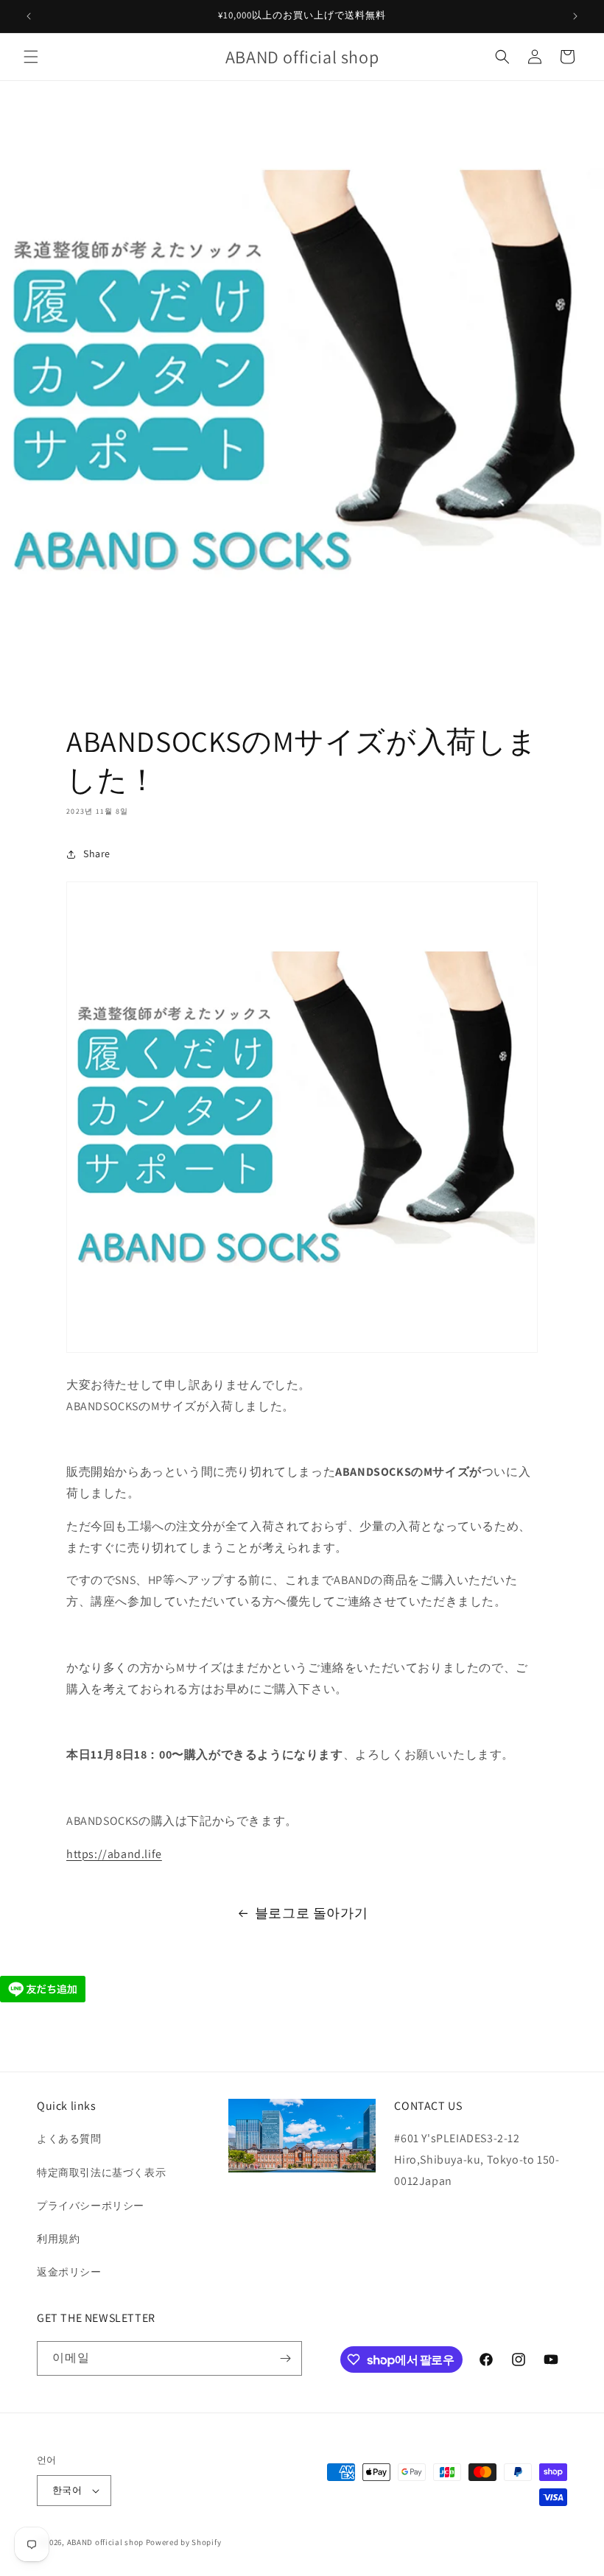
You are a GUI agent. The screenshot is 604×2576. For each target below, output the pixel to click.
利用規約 (58, 2239)
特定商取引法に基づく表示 (101, 2172)
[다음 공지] (575, 16)
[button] (31, 57)
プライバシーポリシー (91, 2206)
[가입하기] (285, 2358)
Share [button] (97, 854)
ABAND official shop (105, 2542)
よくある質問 (69, 2139)
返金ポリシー (69, 2272)
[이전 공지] (29, 16)
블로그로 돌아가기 (311, 1913)
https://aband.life (114, 1854)
